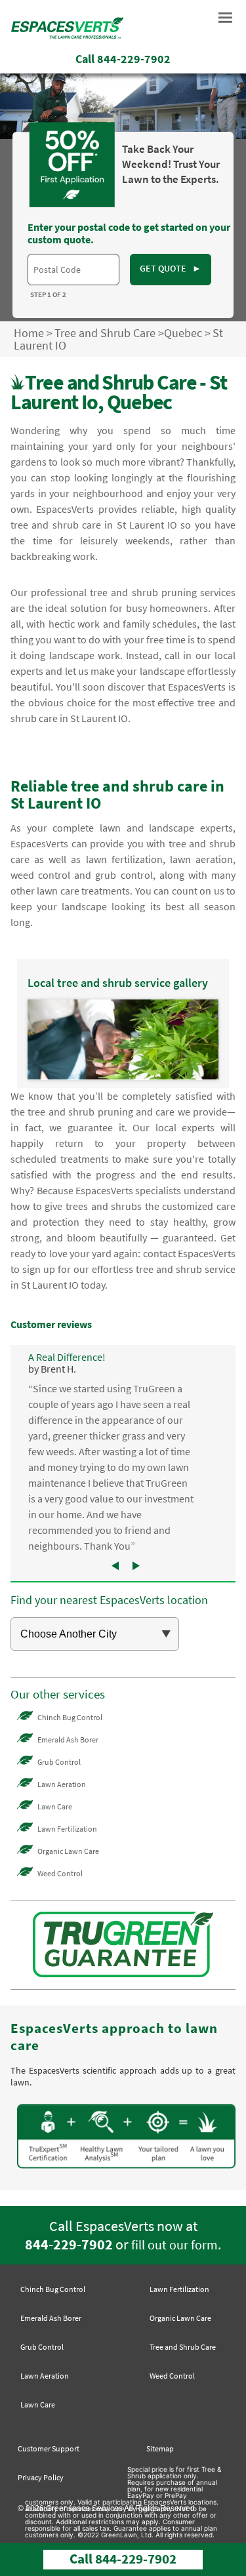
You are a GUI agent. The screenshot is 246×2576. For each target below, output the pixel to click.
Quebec (183, 333)
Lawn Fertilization (67, 1829)
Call (123, 59)
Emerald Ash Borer (68, 1740)
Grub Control (59, 1762)
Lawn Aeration (62, 1784)
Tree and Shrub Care (105, 333)
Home (29, 333)
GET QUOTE (171, 268)
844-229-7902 (69, 2244)
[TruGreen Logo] (67, 39)
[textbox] (73, 270)
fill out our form (174, 2245)
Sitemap (160, 2448)
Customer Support (49, 2448)
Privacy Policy (41, 2477)
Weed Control (60, 1873)
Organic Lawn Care (68, 1851)
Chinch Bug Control (70, 1717)
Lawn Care (55, 1806)
